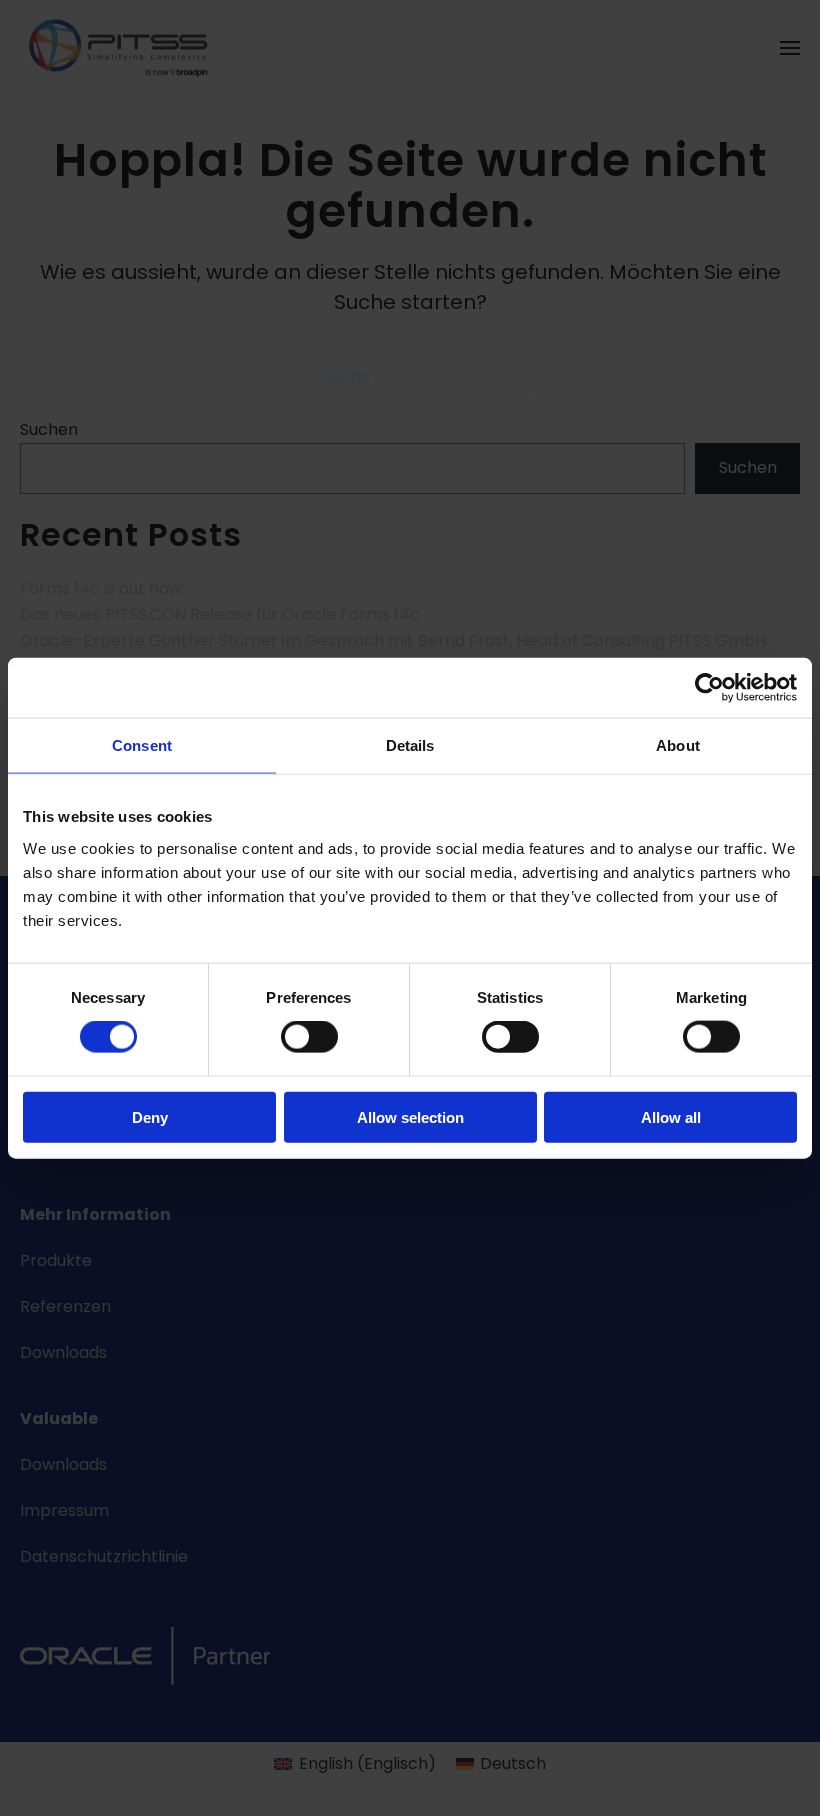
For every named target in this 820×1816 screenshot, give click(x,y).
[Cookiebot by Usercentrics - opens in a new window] (709, 688)
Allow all (671, 1116)
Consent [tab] (142, 745)
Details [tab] (410, 745)
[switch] (309, 1037)
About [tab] (678, 745)
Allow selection (410, 1116)
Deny (150, 1116)
